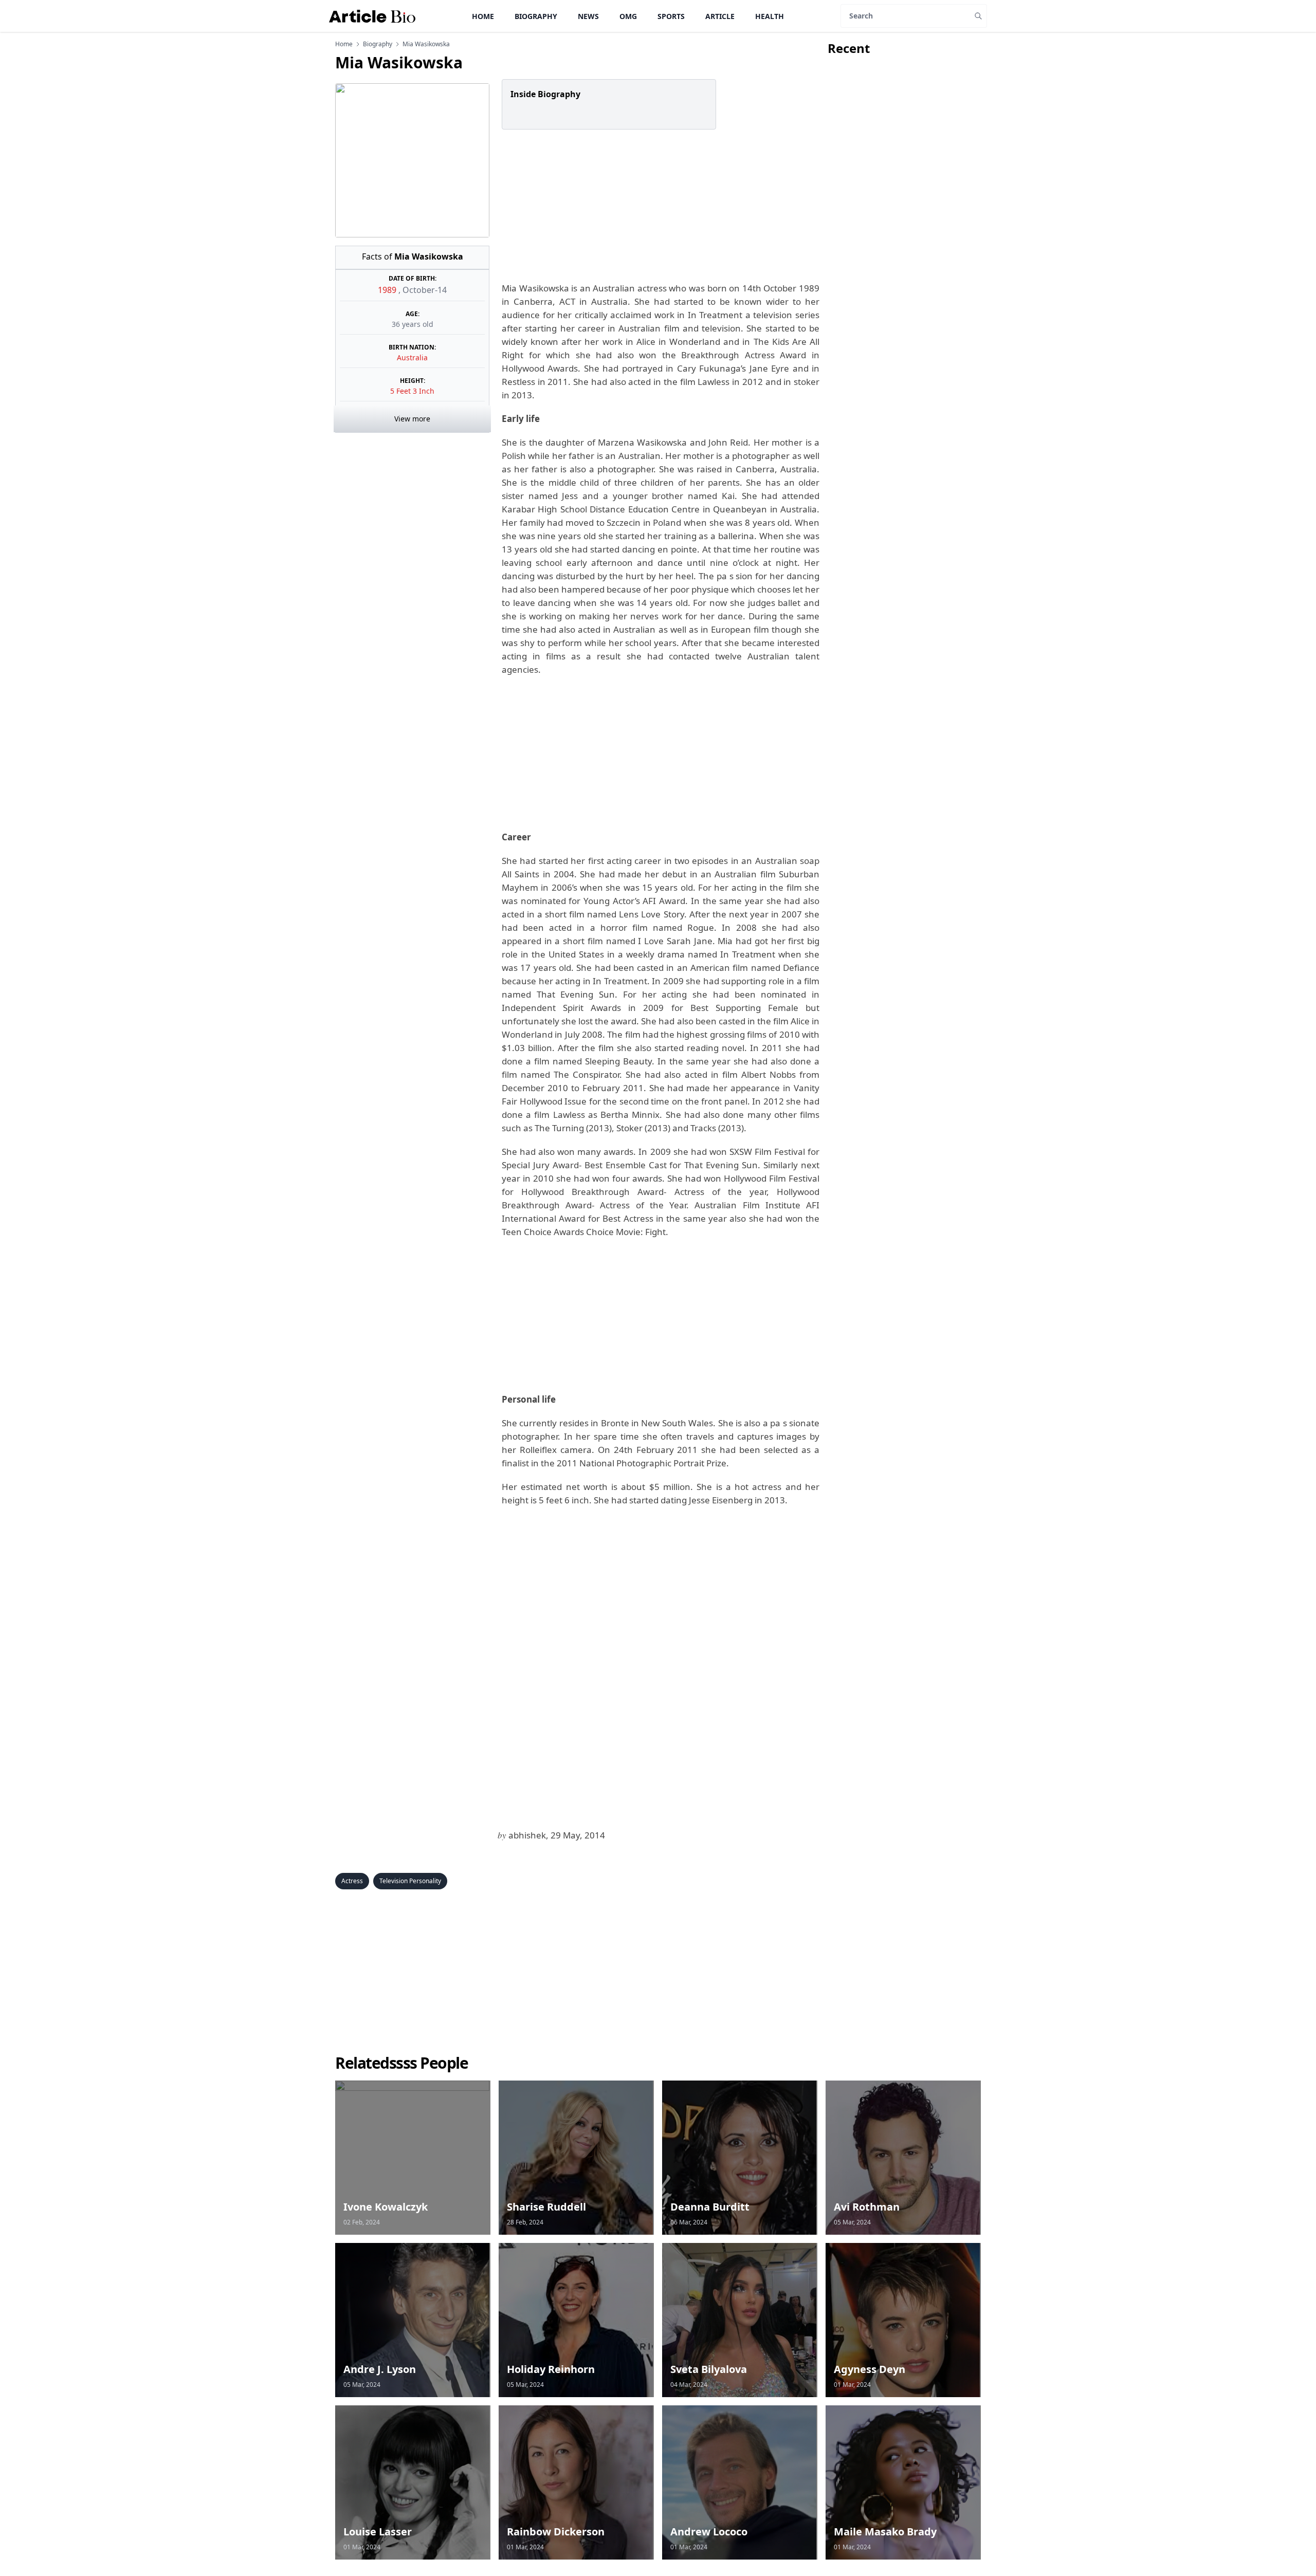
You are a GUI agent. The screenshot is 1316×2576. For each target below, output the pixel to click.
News (588, 16)
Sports (671, 16)
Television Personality (410, 1881)
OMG (628, 16)
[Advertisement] (659, 206)
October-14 (425, 290)
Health (770, 16)
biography (378, 44)
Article (720, 16)
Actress (352, 1881)
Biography (536, 16)
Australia (412, 357)
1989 (388, 290)
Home (483, 16)
